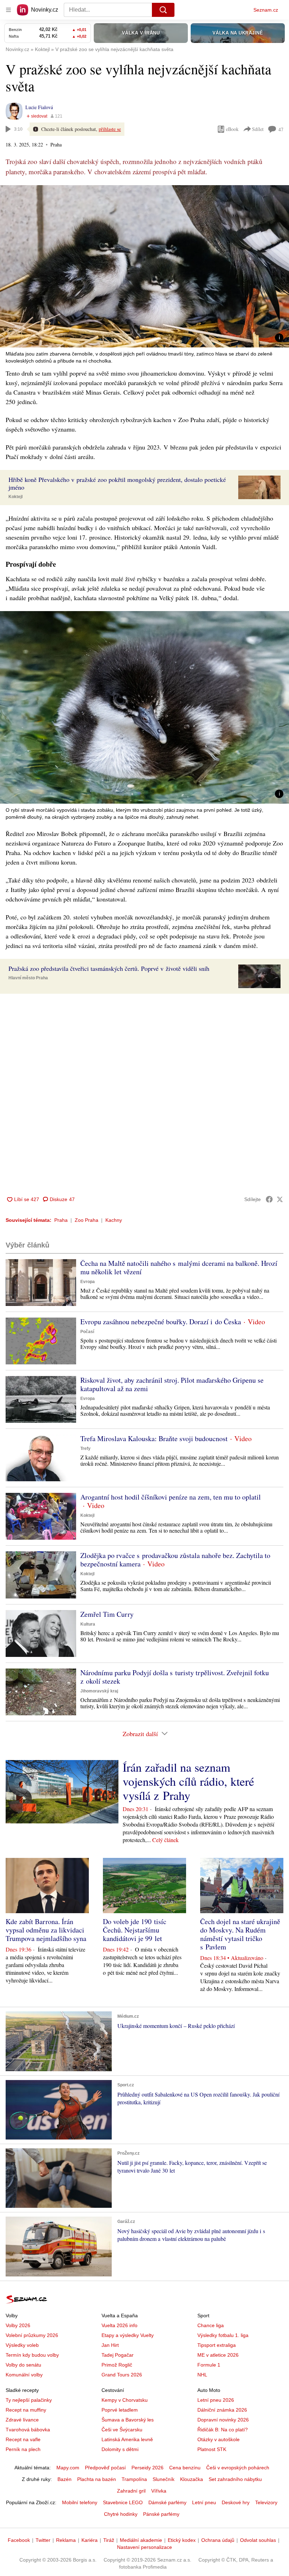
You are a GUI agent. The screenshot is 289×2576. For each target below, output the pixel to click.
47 (281, 129)
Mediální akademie (141, 2540)
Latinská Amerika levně (127, 2439)
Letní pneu (204, 2502)
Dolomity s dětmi (120, 2449)
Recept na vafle (23, 2439)
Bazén (64, 2479)
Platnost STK (212, 2449)
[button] (144, 266)
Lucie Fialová (39, 107)
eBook (232, 129)
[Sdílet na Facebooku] (269, 1199)
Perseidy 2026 (147, 2468)
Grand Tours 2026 (122, 2375)
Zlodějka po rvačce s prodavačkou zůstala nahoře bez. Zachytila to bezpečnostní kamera (175, 1560)
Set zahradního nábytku (235, 2479)
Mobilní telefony (80, 2502)
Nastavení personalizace (144, 2547)
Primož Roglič (117, 2365)
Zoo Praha (87, 1220)
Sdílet (258, 129)
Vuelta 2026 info (119, 2325)
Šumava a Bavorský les (128, 2420)
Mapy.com (68, 2468)
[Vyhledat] (163, 10)
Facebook (19, 2540)
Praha (61, 1220)
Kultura (88, 1624)
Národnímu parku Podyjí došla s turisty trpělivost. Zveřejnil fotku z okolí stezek (175, 1677)
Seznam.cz (266, 10)
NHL (202, 2375)
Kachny (114, 1220)
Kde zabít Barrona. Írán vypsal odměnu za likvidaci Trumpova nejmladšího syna (46, 1930)
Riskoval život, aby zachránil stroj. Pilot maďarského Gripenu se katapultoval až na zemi (172, 1384)
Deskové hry (236, 2502)
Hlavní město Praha (28, 978)
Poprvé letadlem (120, 2410)
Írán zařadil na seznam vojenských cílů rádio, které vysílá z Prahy (188, 1781)
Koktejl (16, 497)
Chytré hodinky (121, 2514)
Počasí (87, 1332)
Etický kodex (182, 2540)
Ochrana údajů (218, 2540)
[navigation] (8, 10)
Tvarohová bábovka (28, 2430)
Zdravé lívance (22, 2420)
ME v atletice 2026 (218, 2355)
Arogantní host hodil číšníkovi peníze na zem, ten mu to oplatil (171, 1497)
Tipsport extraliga (217, 2345)
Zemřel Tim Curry (107, 1614)
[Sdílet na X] (280, 1199)
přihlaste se (110, 129)
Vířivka (159, 2491)
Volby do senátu (23, 2365)
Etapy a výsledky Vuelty (128, 2335)
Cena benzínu (185, 2468)
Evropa (88, 1282)
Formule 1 (209, 2365)
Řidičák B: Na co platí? (223, 2430)
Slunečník (164, 2479)
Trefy (85, 1449)
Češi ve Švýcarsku (122, 2430)
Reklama (66, 2540)
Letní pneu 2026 (216, 2400)
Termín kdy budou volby (32, 2355)
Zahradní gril (131, 2491)
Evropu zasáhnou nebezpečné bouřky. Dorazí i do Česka (161, 1322)
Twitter (43, 2540)
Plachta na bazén (97, 2479)
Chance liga (211, 2325)
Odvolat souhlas (258, 2540)
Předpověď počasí (105, 2468)
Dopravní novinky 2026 (223, 2420)
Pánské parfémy (161, 2514)
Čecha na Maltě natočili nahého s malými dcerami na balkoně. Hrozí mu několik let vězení (179, 1267)
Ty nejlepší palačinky (29, 2400)
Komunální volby (24, 2375)
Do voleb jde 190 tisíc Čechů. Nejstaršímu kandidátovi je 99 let (135, 1930)
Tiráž (109, 2540)
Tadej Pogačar (118, 2355)
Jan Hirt (110, 2345)
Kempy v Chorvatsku (125, 2400)
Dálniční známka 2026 (222, 2410)
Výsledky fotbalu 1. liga (223, 2335)
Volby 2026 (18, 2325)
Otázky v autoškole (219, 2439)
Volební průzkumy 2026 (32, 2335)
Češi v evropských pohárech (238, 2468)
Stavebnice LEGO (123, 2502)
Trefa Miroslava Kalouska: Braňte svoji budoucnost (154, 1438)
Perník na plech (23, 2449)
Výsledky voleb (22, 2345)
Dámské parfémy (167, 2502)
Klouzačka (192, 2479)
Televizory (266, 2502)
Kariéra (90, 2540)
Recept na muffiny (26, 2410)
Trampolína (134, 2479)
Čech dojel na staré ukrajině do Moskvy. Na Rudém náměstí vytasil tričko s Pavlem (240, 1934)
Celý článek (165, 1840)
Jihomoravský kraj (99, 1691)
